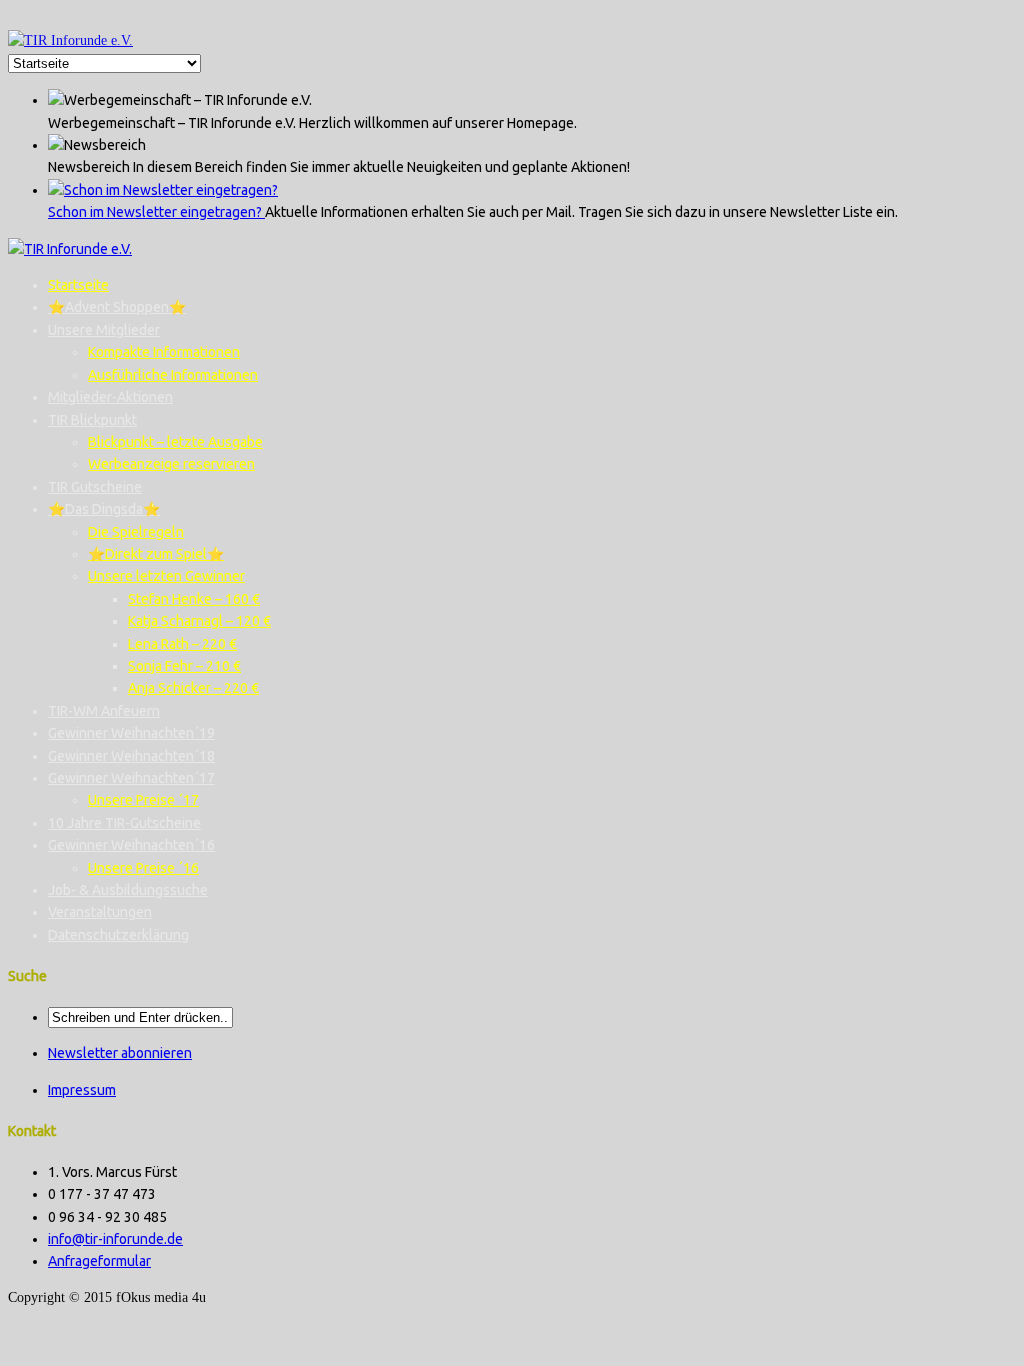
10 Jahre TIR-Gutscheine (124, 823)
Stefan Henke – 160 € (194, 599)
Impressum (82, 1090)
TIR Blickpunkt (92, 420)
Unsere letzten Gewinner (166, 576)
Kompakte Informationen (164, 352)
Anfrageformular (99, 1261)
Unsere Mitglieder (104, 330)
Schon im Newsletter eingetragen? (156, 212)
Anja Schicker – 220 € (193, 688)
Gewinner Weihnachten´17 (131, 778)
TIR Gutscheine (95, 487)
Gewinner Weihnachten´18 (131, 756)
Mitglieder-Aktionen (110, 397)
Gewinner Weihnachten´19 (131, 733)
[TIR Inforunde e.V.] (70, 40)
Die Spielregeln (136, 532)
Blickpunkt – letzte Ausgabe (175, 442)
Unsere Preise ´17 (143, 800)
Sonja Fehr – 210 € (184, 666)
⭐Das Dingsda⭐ (104, 509)
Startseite (78, 285)
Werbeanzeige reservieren (171, 464)
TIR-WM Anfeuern (104, 711)
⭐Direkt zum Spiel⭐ (156, 554)
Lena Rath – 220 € (182, 644)
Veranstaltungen (100, 912)
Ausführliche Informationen (173, 375)
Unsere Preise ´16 (143, 868)
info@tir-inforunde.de (115, 1239)
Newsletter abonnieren (120, 1053)
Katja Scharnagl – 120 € (199, 621)
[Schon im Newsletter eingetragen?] (163, 190)
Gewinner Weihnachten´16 (131, 845)
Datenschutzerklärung (118, 935)
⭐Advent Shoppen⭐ (117, 307)
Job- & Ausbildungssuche (128, 890)
